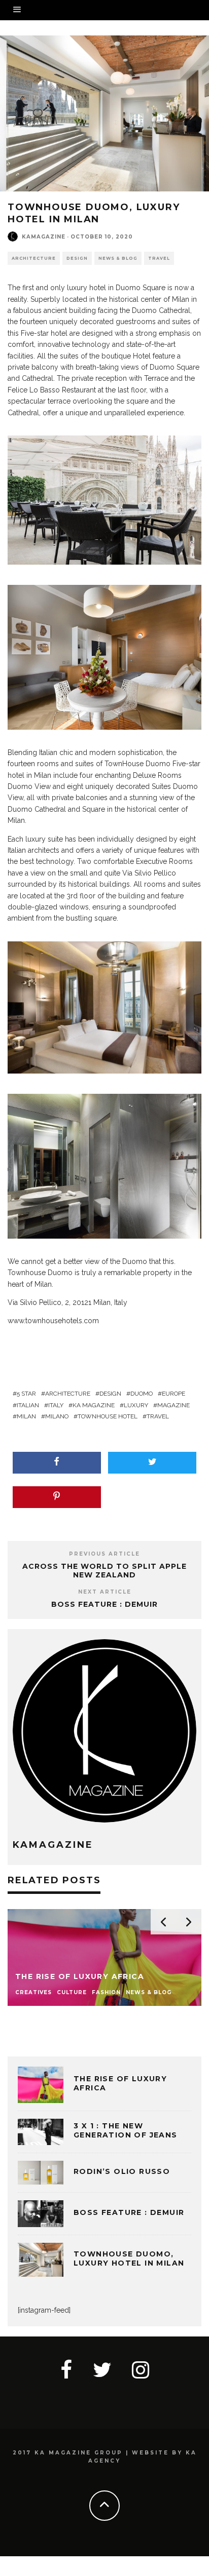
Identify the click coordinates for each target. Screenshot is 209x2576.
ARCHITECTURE (34, 258)
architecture (68, 1394)
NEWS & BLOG (118, 258)
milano (57, 1416)
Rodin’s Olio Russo (122, 2171)
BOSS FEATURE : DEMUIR (104, 1604)
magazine (173, 1405)
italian (28, 1405)
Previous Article (104, 1554)
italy (56, 1405)
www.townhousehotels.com (53, 1321)
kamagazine (44, 237)
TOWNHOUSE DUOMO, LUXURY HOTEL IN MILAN (129, 2258)
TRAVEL (159, 258)
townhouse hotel (108, 1416)
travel (158, 1416)
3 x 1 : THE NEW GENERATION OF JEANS (126, 2130)
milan (26, 1416)
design (110, 1394)
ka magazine (94, 1405)
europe (173, 1394)
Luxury (136, 1405)
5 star (26, 1394)
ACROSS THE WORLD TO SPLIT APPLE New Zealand (104, 1571)
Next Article (105, 1592)
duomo (142, 1394)
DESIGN (77, 258)
